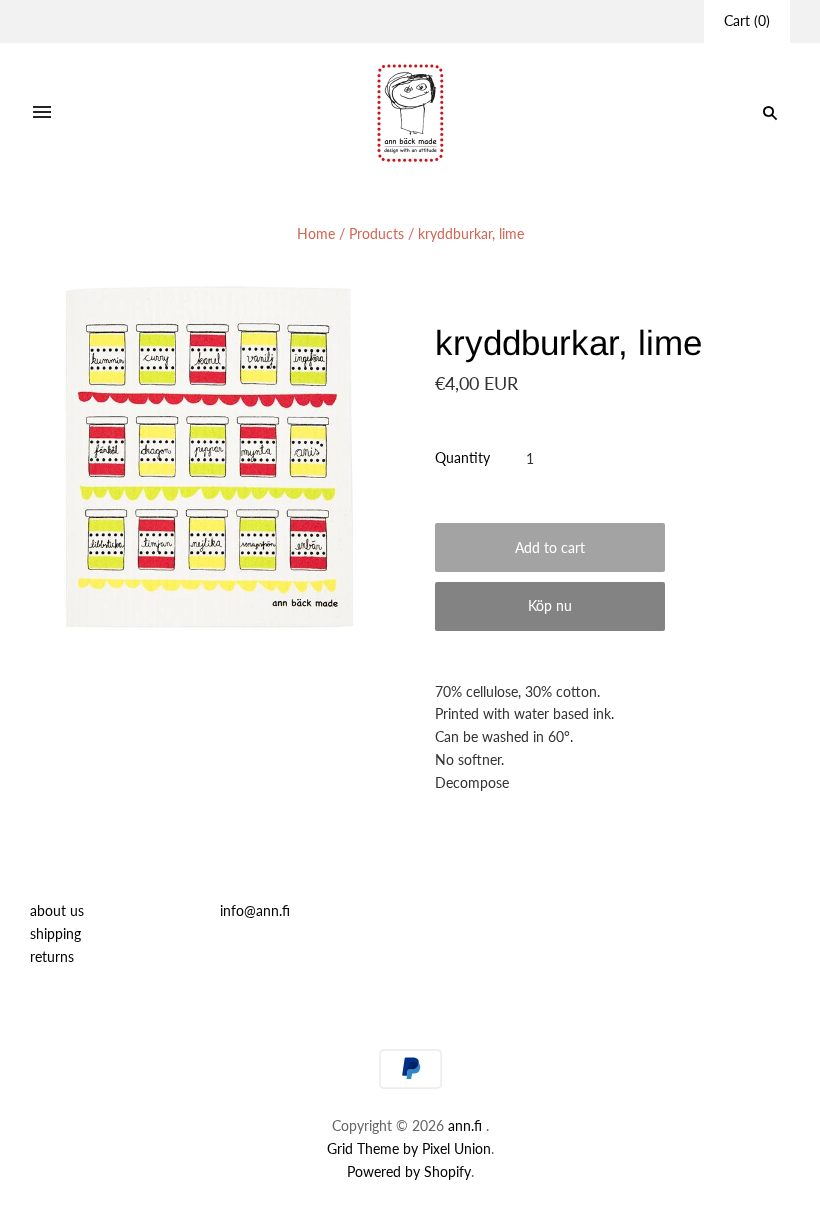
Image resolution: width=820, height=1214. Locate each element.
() (747, 20)
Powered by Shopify (409, 1171)
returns (52, 956)
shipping (55, 933)
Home (316, 233)
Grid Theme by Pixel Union (409, 1148)
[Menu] (42, 113)
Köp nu (550, 605)
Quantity (462, 457)
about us (57, 910)
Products (376, 233)
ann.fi (465, 1125)
